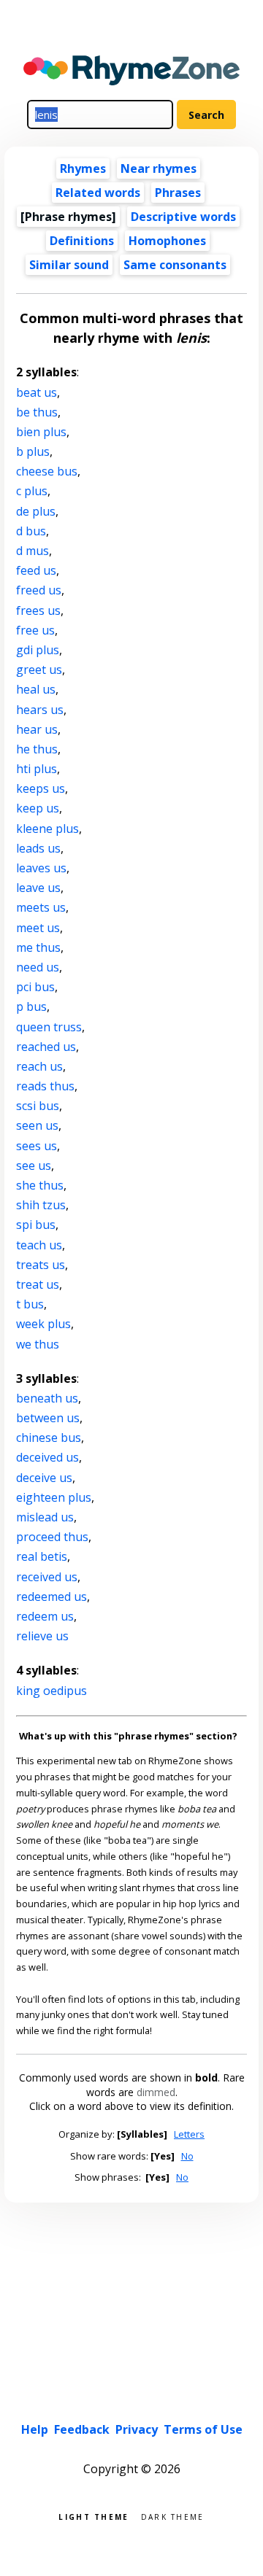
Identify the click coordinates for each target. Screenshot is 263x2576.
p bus (31, 1006)
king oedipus (52, 1691)
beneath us (47, 1398)
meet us (38, 928)
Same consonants (175, 265)
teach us (39, 1245)
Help (35, 2429)
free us (35, 630)
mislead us (45, 1517)
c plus (32, 491)
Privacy (137, 2429)
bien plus (41, 432)
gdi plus (38, 650)
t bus (30, 1304)
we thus (38, 1344)
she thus (40, 1185)
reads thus (45, 1086)
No (187, 2156)
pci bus (35, 987)
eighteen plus (54, 1497)
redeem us (45, 1616)
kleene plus (47, 829)
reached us (46, 1047)
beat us (37, 392)
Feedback (82, 2429)
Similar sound (69, 265)
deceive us (44, 1478)
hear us (37, 729)
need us (38, 967)
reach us (39, 1066)
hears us (40, 710)
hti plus (37, 769)
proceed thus (52, 1537)
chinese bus (49, 1438)
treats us (41, 1265)
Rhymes (83, 168)
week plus (43, 1324)
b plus (33, 451)
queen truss (49, 1027)
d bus (31, 531)
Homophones (167, 241)
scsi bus (38, 1106)
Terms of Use (203, 2429)
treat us (38, 1284)
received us (47, 1577)
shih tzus (41, 1205)
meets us (41, 907)
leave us (38, 888)
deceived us (47, 1457)
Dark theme (173, 2516)
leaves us (41, 868)
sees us (37, 1146)
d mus (33, 551)
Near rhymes (159, 168)
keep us (38, 808)
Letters (189, 2134)
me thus (38, 947)
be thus (37, 412)
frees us (38, 610)
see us (34, 1165)
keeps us (41, 788)
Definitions (82, 241)
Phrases (178, 193)
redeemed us (52, 1597)
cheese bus (47, 471)
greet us (39, 670)
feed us (36, 570)
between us (48, 1418)
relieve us (42, 1636)
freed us (39, 590)
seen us (37, 1125)
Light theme (94, 2516)
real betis (42, 1556)
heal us (36, 689)
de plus (36, 511)
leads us (38, 848)
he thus (37, 749)
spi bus (36, 1225)
